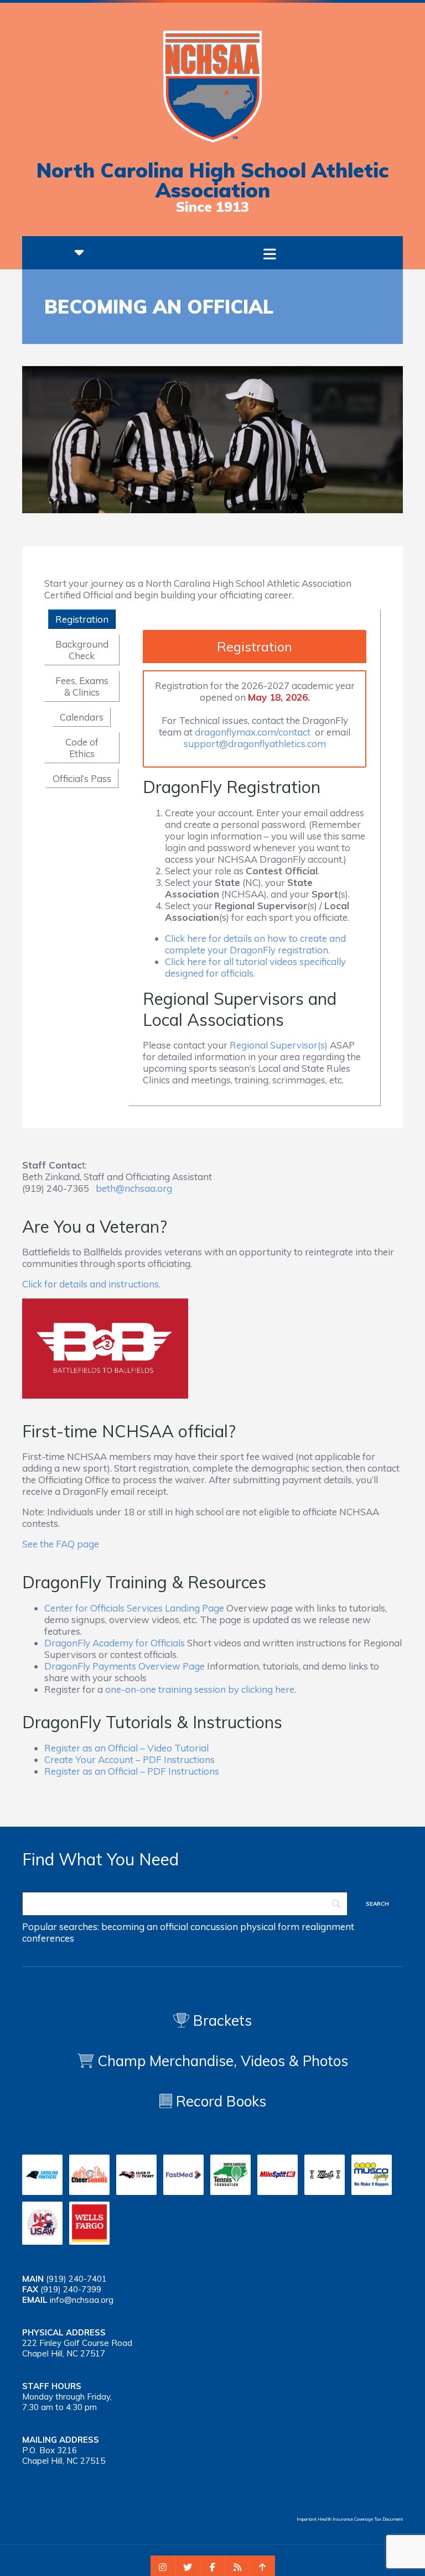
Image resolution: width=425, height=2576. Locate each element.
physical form (270, 1926)
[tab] (82, 619)
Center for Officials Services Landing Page (134, 1608)
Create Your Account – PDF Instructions (129, 1759)
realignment (328, 1926)
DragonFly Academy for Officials (115, 1643)
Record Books (219, 2101)
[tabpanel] (255, 858)
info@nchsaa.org (82, 2300)
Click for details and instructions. (91, 1284)
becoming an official (145, 1926)
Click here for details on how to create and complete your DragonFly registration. (255, 944)
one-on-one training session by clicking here (200, 1689)
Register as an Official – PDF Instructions (132, 1771)
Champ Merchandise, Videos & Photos (223, 2061)
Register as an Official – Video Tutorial (126, 1748)
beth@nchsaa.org (134, 1188)
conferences (48, 1938)
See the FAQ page (61, 1544)
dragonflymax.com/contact (253, 732)
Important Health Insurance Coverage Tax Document (350, 2519)
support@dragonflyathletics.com (255, 744)
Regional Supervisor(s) (279, 1045)
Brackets (221, 2020)
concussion (214, 1926)
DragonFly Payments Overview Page (125, 1666)
